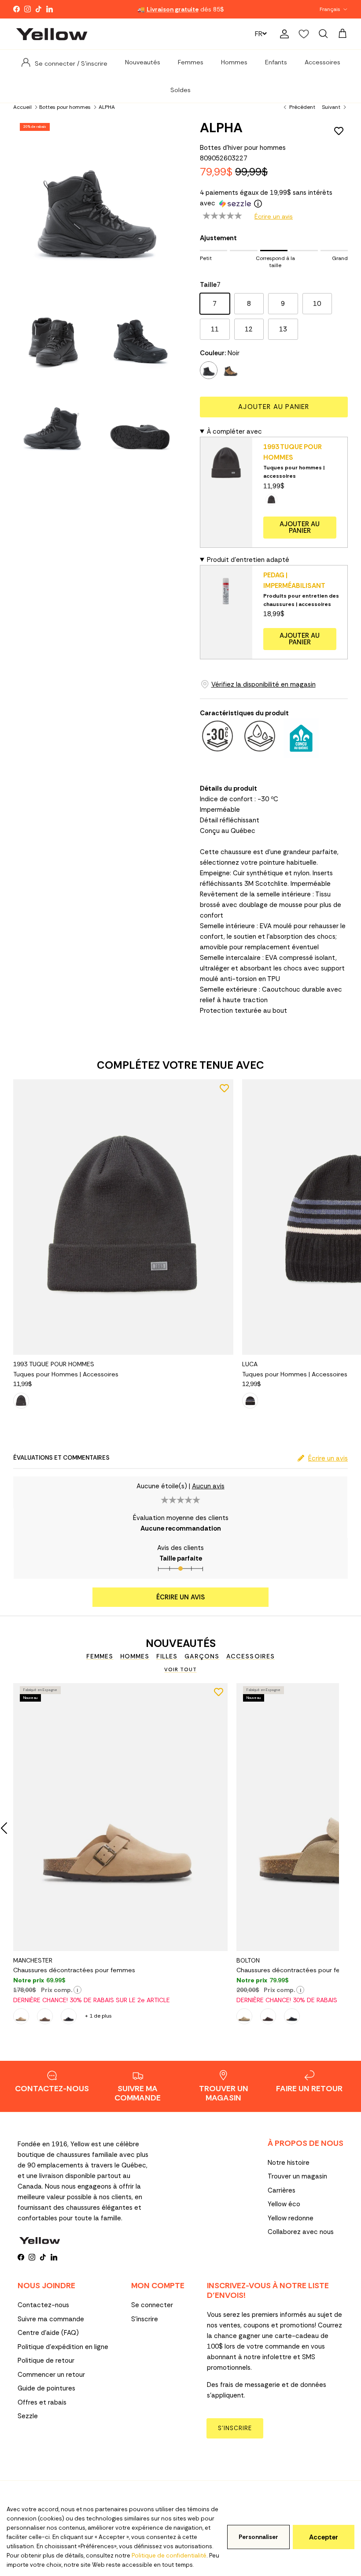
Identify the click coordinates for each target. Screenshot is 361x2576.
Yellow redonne (291, 2218)
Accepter (324, 2537)
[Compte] (283, 34)
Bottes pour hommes (65, 107)
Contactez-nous (43, 2305)
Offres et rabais (42, 2402)
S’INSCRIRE (235, 2428)
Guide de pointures (46, 2388)
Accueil (22, 107)
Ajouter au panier (274, 407)
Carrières (282, 2190)
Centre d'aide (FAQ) (48, 2333)
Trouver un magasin (297, 2176)
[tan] (231, 370)
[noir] (209, 370)
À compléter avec (234, 431)
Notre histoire (289, 2163)
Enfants (276, 62)
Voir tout (180, 1669)
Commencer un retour (51, 2375)
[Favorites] (304, 34)
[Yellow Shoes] (52, 34)
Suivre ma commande (51, 2319)
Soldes (180, 90)
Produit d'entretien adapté (248, 560)
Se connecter (152, 2305)
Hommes (234, 62)
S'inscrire (145, 2319)
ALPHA (107, 107)
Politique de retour (46, 2360)
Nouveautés (143, 62)
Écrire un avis (274, 216)
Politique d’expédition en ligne (63, 2347)
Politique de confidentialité (169, 2556)
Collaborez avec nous (301, 2232)
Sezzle (28, 2416)
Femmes (191, 62)
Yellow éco (284, 2204)
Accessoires (322, 62)
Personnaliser (258, 2537)
